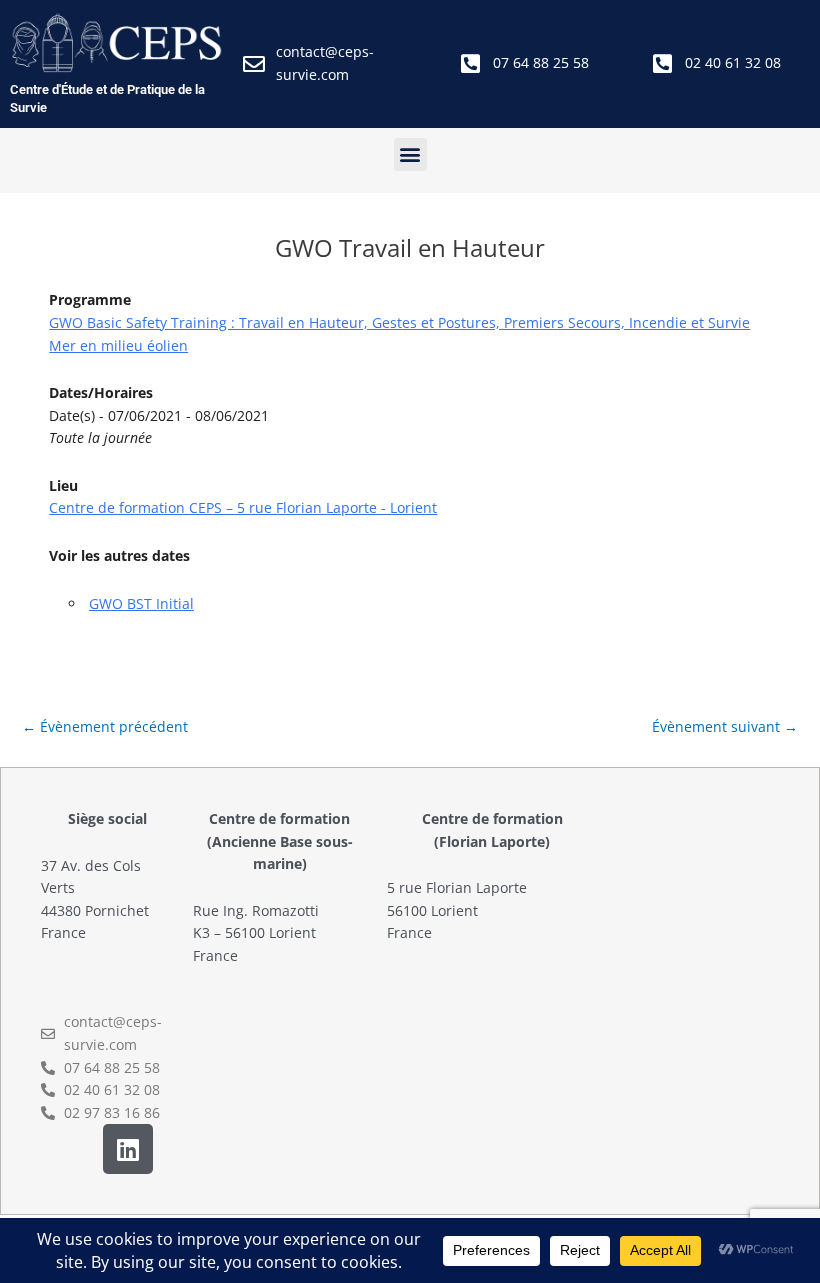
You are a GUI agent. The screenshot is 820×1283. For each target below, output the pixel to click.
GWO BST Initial (141, 603)
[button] (410, 154)
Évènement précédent (105, 726)
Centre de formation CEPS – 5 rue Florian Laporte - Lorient (243, 507)
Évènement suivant (725, 726)
